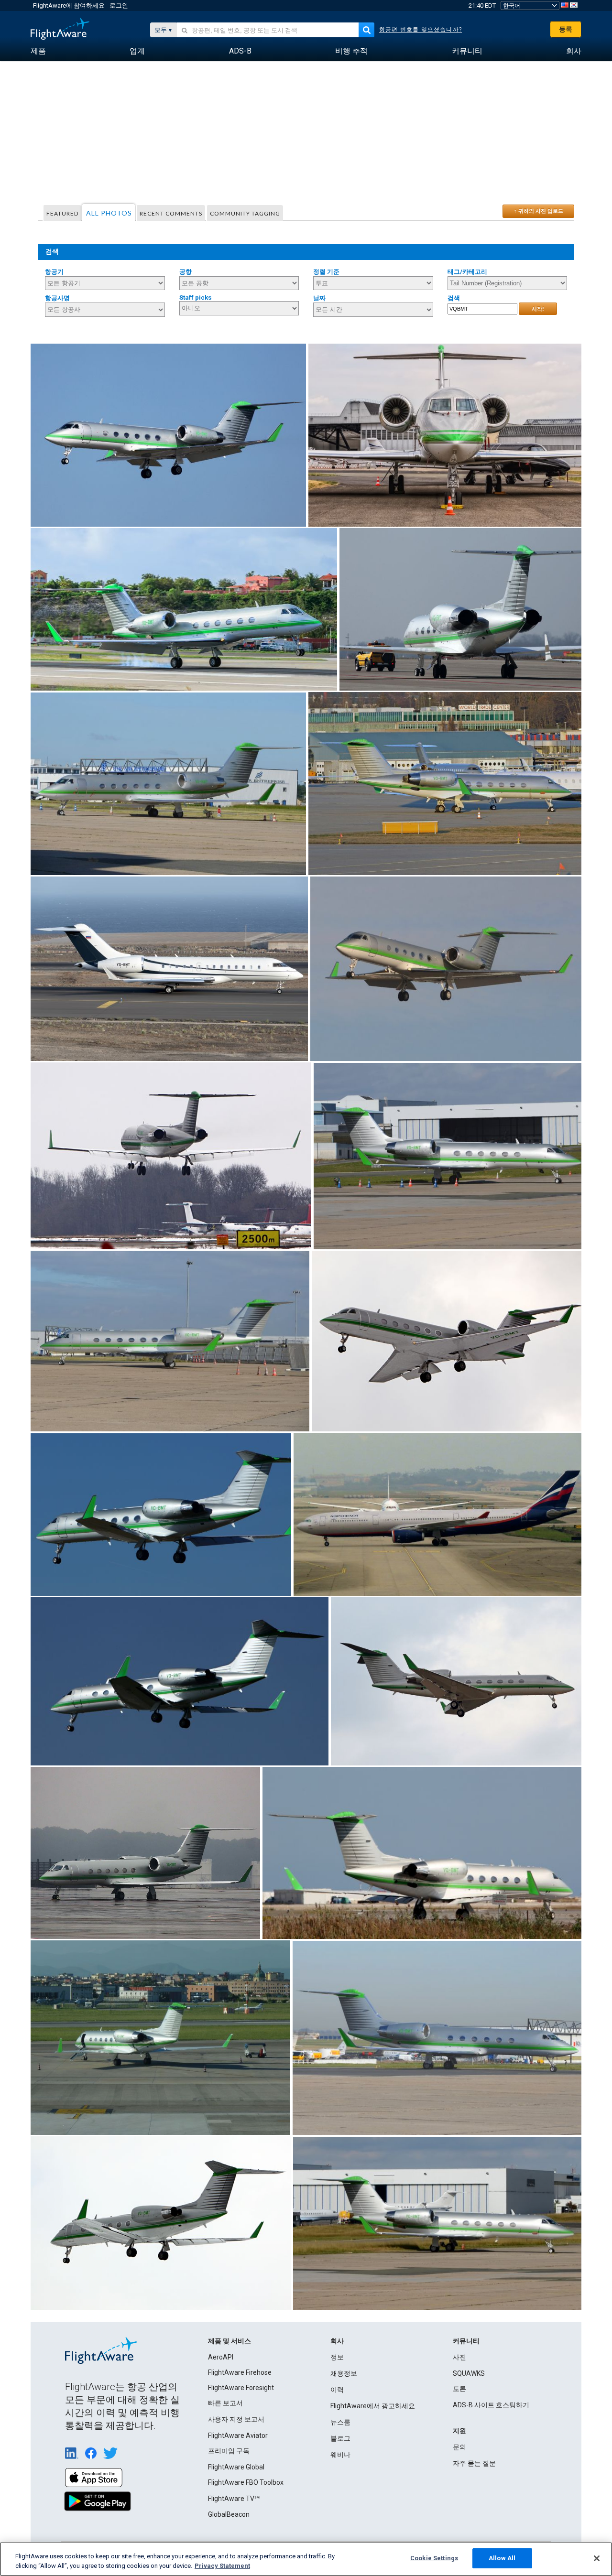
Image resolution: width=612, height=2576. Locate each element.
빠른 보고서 (225, 2403)
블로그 (340, 2438)
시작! (538, 309)
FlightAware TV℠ (234, 2499)
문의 (459, 2447)
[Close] (597, 2558)
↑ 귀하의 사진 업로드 (539, 211)
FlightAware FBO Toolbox (246, 2482)
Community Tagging (245, 213)
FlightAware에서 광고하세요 (373, 2406)
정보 (337, 2357)
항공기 (54, 272)
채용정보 (344, 2373)
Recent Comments (171, 213)
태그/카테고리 (467, 272)
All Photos (109, 213)
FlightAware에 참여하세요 (69, 5)
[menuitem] (38, 51)
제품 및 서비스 (229, 2341)
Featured (62, 213)
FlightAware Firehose (240, 2372)
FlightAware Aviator (238, 2435)
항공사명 (57, 298)
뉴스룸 (340, 2422)
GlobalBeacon (229, 2514)
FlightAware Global (236, 2467)
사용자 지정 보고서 (236, 2419)
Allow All (502, 2558)
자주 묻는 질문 (474, 2463)
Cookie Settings (434, 2558)
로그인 (119, 5)
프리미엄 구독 (229, 2451)
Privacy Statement (222, 2566)
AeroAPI (221, 2357)
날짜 (319, 298)
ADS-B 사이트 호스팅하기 (491, 2405)
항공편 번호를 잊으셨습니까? (421, 30)
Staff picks (196, 298)
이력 (337, 2390)
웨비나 (340, 2455)
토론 (459, 2389)
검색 (454, 298)
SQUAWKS (469, 2373)
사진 (459, 2357)
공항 (186, 272)
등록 (566, 29)
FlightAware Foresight (241, 2388)
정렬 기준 (326, 272)
